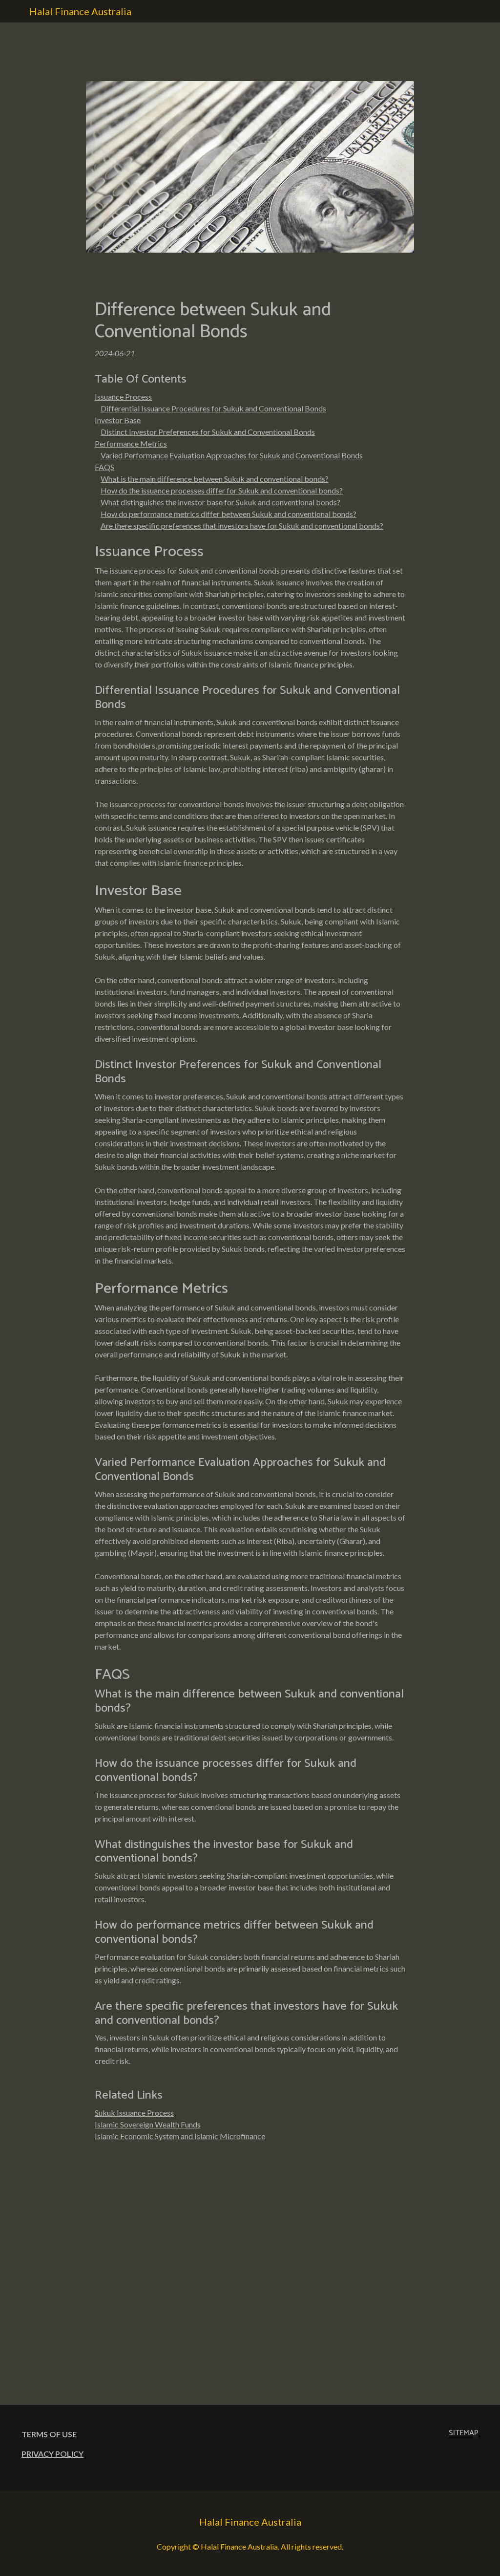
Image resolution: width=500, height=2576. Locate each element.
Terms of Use (49, 2434)
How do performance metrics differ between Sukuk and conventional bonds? (229, 514)
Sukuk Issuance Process (134, 2113)
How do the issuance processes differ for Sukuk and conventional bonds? (222, 490)
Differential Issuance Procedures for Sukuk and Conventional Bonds (213, 408)
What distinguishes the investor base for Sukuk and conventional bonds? (220, 502)
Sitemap (464, 2433)
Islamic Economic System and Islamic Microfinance (180, 2136)
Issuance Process (123, 397)
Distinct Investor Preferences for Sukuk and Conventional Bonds (208, 432)
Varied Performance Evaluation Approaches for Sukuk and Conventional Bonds (232, 455)
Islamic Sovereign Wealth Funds (148, 2124)
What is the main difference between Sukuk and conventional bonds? (215, 479)
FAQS (104, 467)
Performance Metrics (131, 443)
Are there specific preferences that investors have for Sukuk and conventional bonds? (242, 526)
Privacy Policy (52, 2454)
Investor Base (118, 420)
